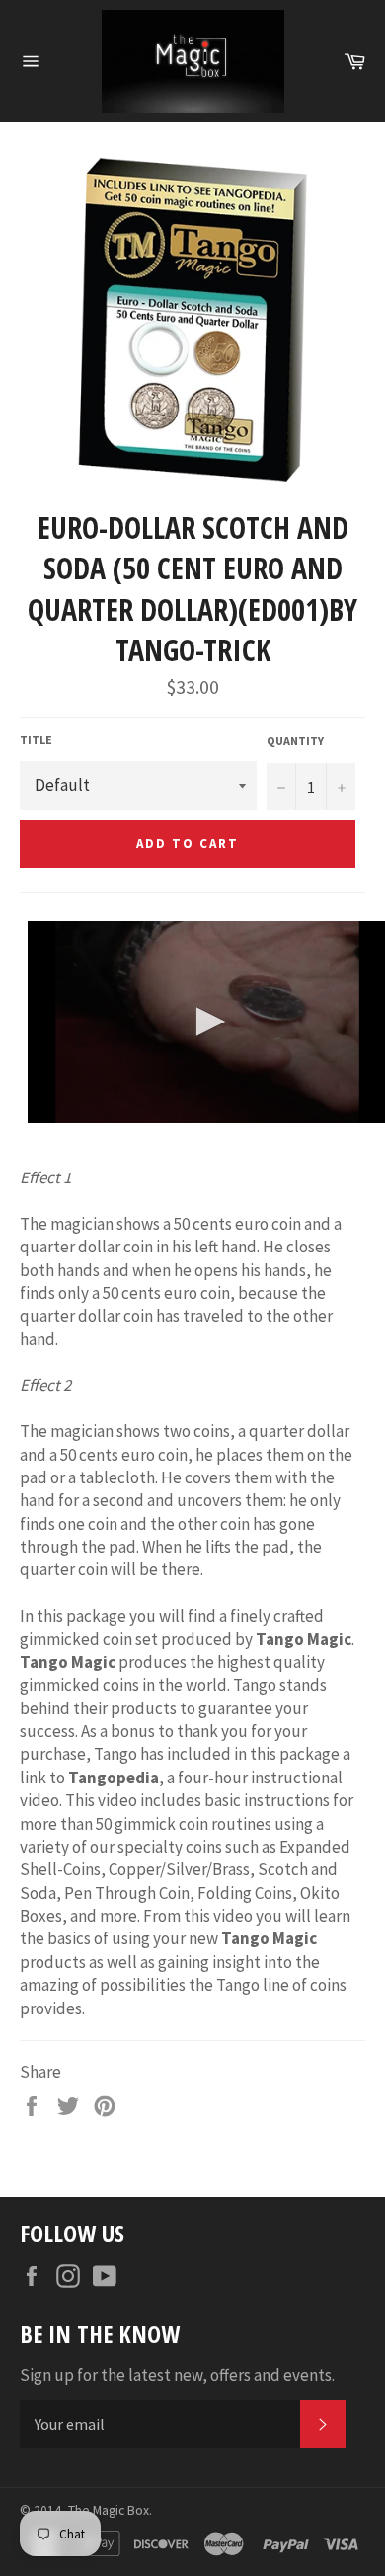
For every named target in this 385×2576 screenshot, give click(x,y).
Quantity (295, 741)
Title (36, 740)
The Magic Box (109, 2510)
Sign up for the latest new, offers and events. (177, 2375)
